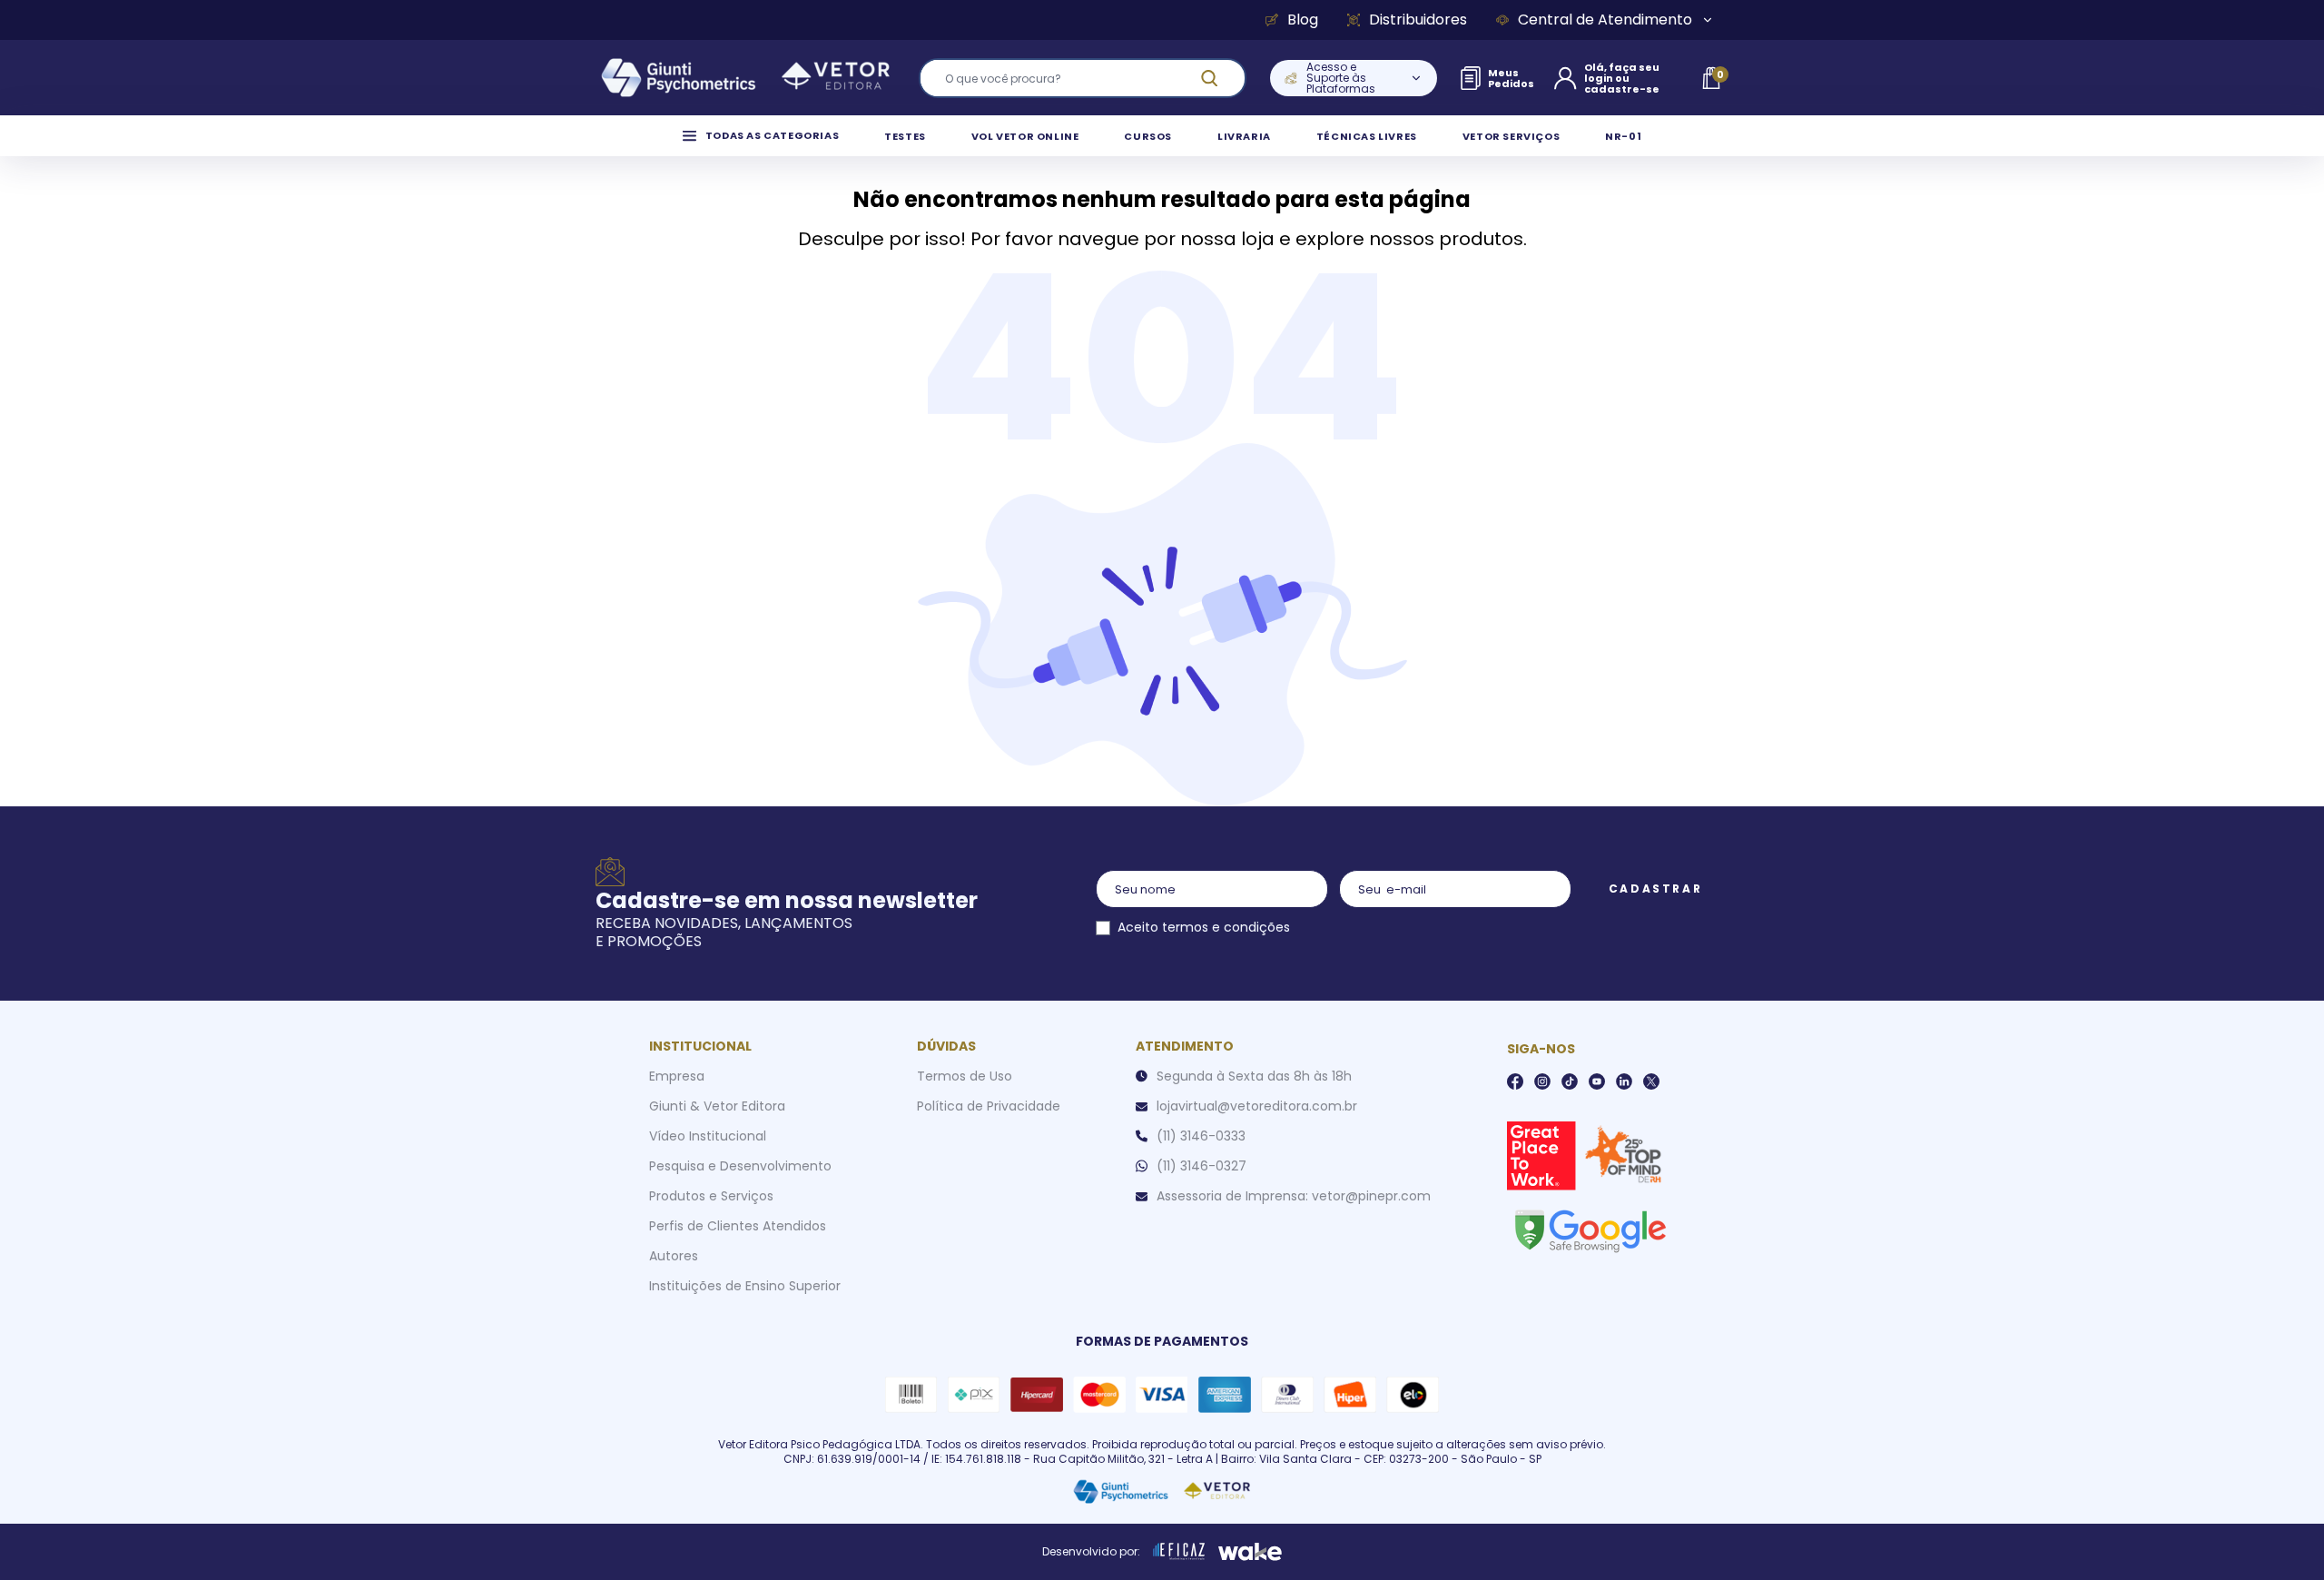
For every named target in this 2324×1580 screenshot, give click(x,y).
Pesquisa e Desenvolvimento (740, 1166)
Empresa (677, 1076)
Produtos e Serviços (711, 1196)
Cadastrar (1655, 889)
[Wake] (1250, 1552)
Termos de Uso (965, 1076)
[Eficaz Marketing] (1179, 1552)
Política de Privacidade (989, 1106)
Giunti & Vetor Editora (717, 1106)
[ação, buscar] (1220, 78)
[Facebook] (1515, 1081)
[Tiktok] (1570, 1081)
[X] (1651, 1081)
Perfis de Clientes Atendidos (738, 1226)
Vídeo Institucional (708, 1136)
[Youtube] (1597, 1081)
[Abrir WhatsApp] (2279, 1534)
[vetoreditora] (745, 78)
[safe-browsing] (1590, 1229)
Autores (674, 1256)
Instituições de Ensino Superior (745, 1286)
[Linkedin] (1624, 1081)
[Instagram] (1542, 1081)
